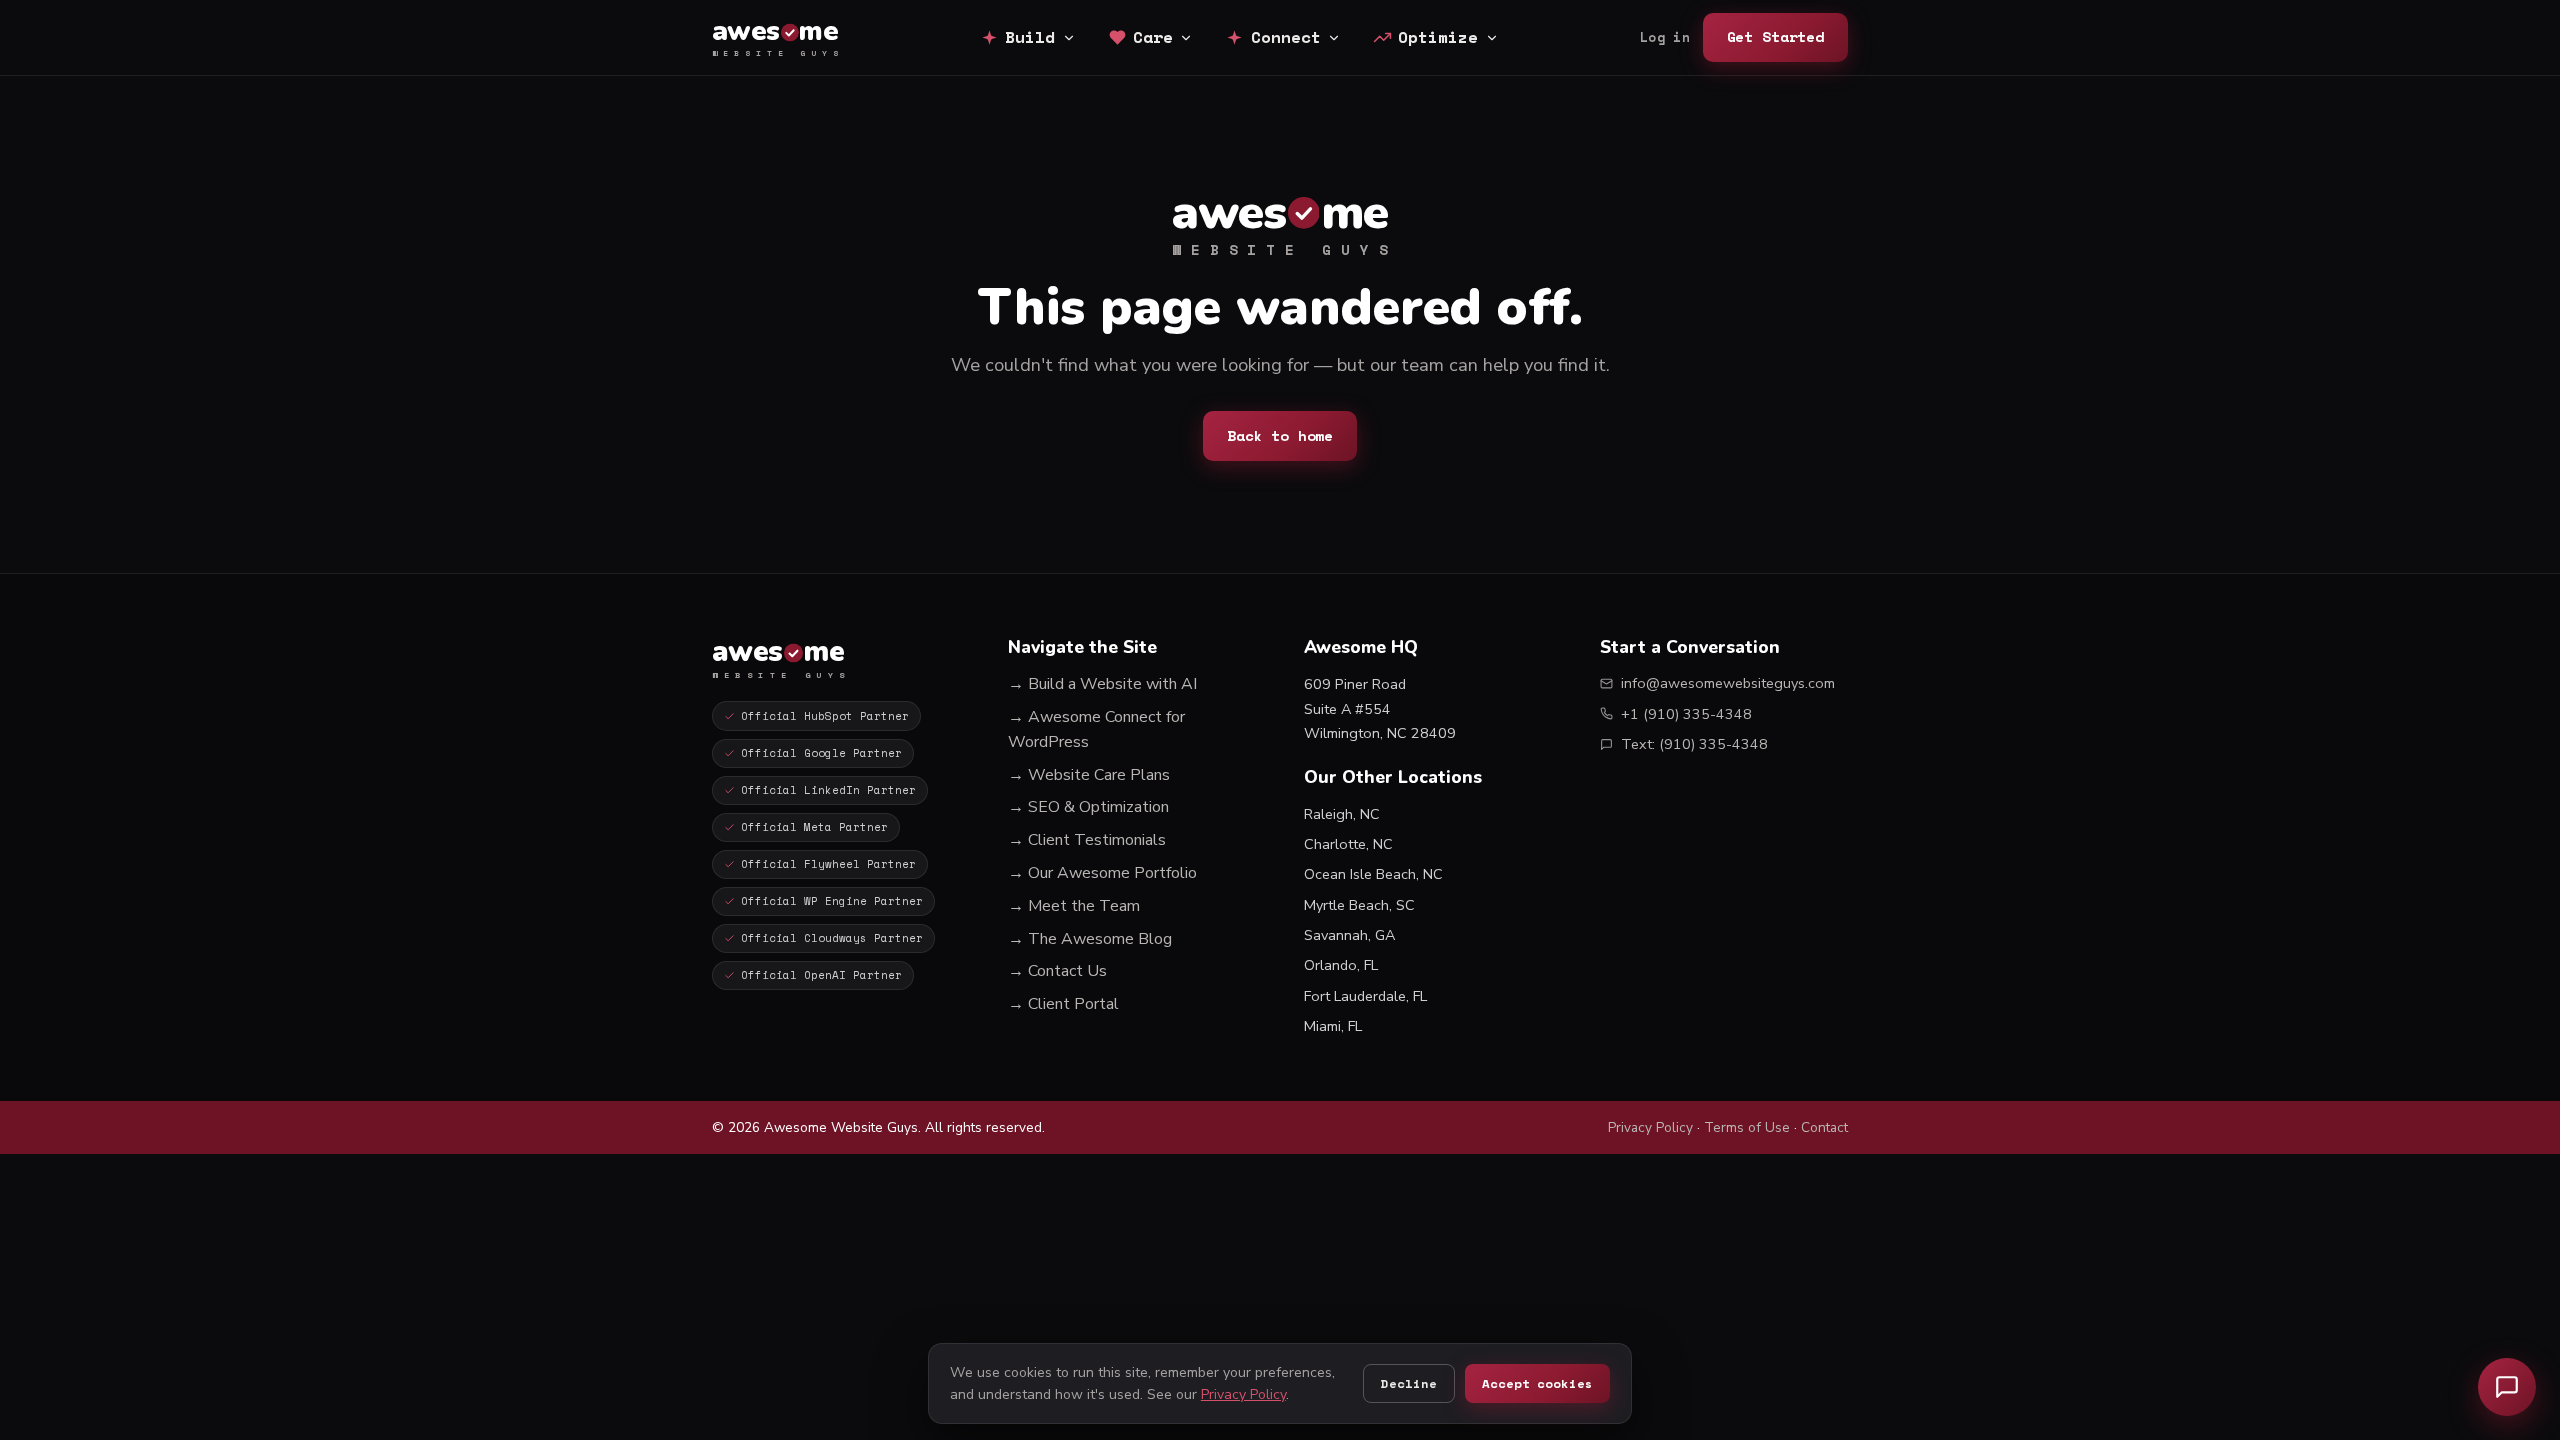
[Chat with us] (2507, 1387)
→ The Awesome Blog (1090, 939)
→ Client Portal (1063, 1004)
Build (1030, 37)
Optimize (1438, 37)
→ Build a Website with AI (1102, 684)
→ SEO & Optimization (1088, 807)
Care (1153, 37)
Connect (1286, 37)
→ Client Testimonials (1087, 840)
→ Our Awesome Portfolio (1102, 873)
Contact (1824, 1127)
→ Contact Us (1057, 971)
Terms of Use (1747, 1127)
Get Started (1775, 36)
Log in (1665, 37)
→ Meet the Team (1074, 906)
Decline (1408, 1383)
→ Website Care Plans (1089, 775)
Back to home (1280, 435)
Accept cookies (1537, 1383)
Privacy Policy (1650, 1127)
